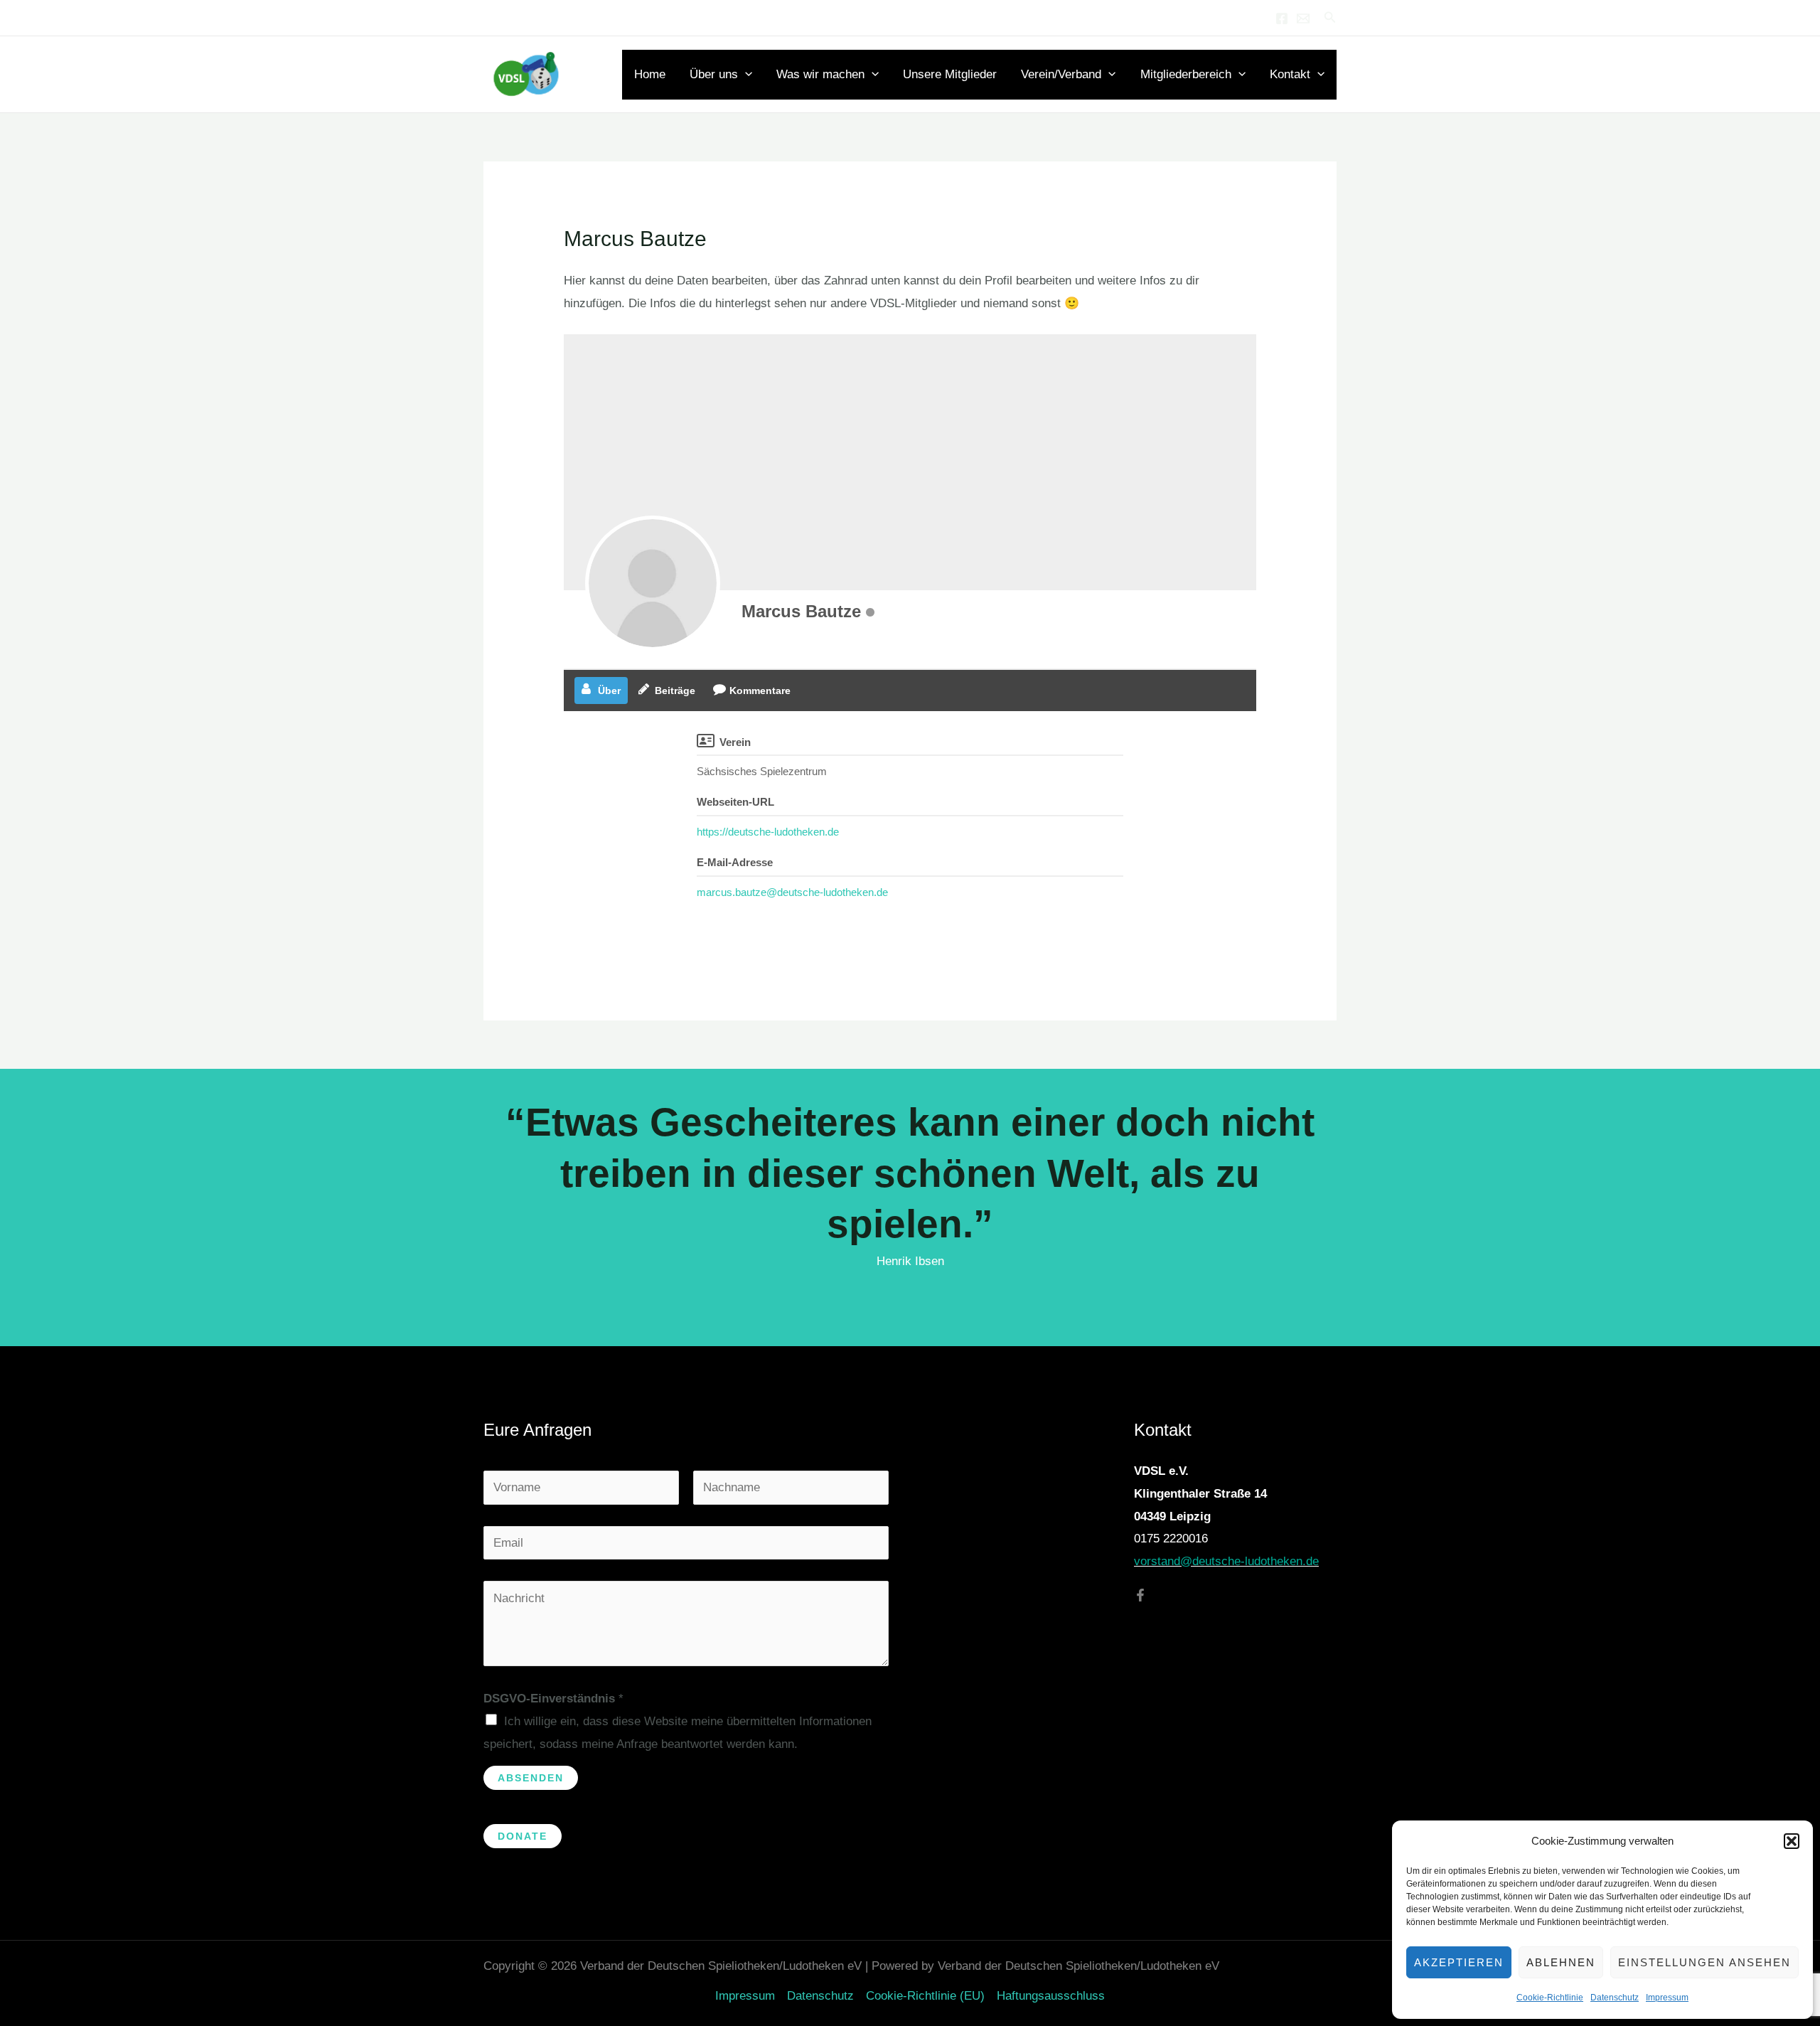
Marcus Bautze (801, 611)
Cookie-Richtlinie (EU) (925, 1996)
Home (650, 74)
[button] (1792, 1841)
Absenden (531, 1778)
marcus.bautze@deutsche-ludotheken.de (792, 892)
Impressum (1667, 1998)
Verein (735, 742)
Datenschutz (1615, 1998)
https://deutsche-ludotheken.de (768, 832)
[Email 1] (1303, 18)
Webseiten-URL (735, 802)
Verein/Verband (1061, 74)
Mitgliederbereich (1186, 74)
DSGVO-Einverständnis (553, 1699)
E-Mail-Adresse (735, 862)
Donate (523, 1836)
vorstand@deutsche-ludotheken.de (1226, 1561)
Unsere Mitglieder (950, 74)
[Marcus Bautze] (653, 583)
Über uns (714, 74)
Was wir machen (820, 74)
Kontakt (1290, 74)
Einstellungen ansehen (1704, 1962)
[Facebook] (1282, 18)
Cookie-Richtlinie (1550, 1998)
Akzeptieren (1459, 1962)
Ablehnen (1561, 1962)
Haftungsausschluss (1051, 1996)
